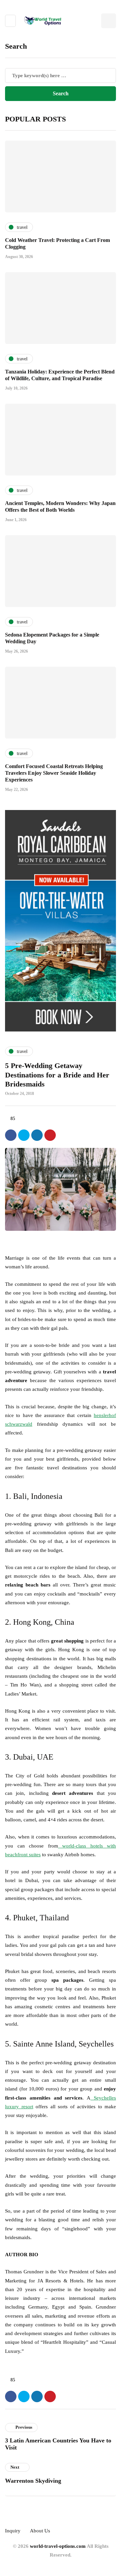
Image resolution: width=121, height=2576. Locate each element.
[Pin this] (50, 1135)
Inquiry (13, 2531)
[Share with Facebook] (11, 1135)
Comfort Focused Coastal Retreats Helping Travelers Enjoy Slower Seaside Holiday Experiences (54, 773)
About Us (40, 2531)
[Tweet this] (24, 1135)
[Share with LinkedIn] (37, 1135)
